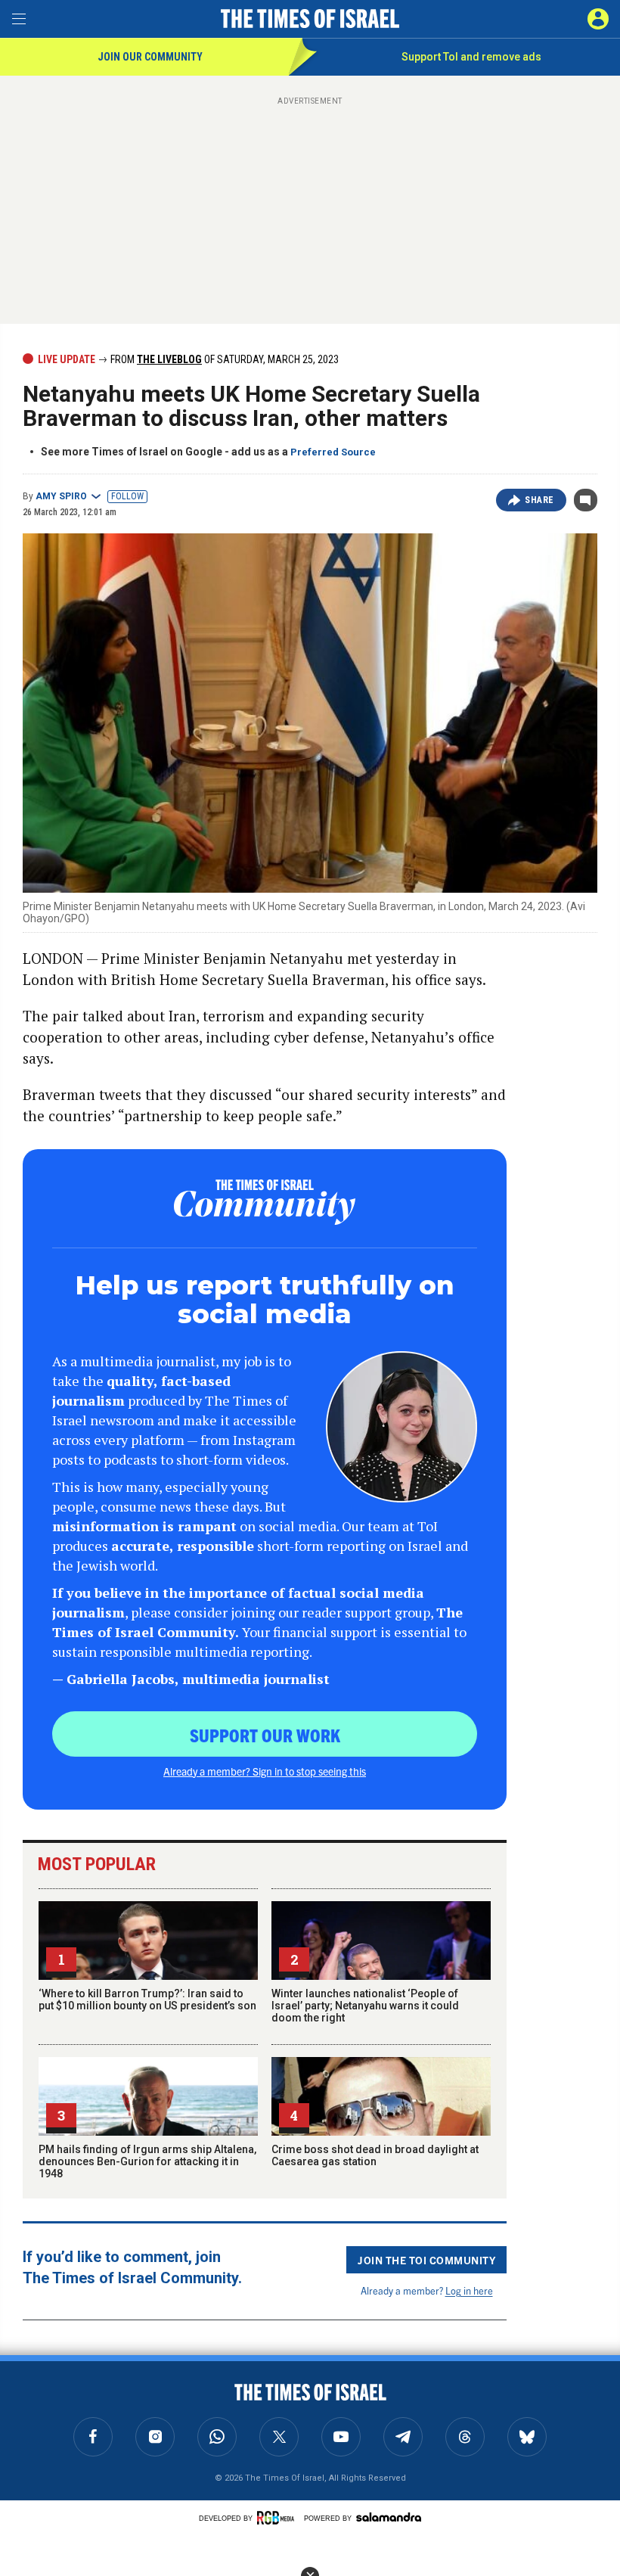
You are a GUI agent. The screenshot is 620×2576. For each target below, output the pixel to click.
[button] (598, 19)
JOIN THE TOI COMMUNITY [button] (426, 2260)
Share (539, 500)
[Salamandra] (389, 2517)
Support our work (265, 1735)
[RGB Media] (278, 2518)
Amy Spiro (61, 496)
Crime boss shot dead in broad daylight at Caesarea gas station (375, 2155)
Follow (127, 496)
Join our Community (150, 57)
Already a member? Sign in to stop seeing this (265, 1771)
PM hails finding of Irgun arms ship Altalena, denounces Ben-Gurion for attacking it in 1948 (147, 2161)
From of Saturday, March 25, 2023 (223, 359)
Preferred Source (333, 452)
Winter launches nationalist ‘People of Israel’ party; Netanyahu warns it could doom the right (365, 2006)
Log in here (469, 2290)
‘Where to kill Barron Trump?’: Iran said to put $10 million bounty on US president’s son (147, 2000)
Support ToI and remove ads (471, 57)
